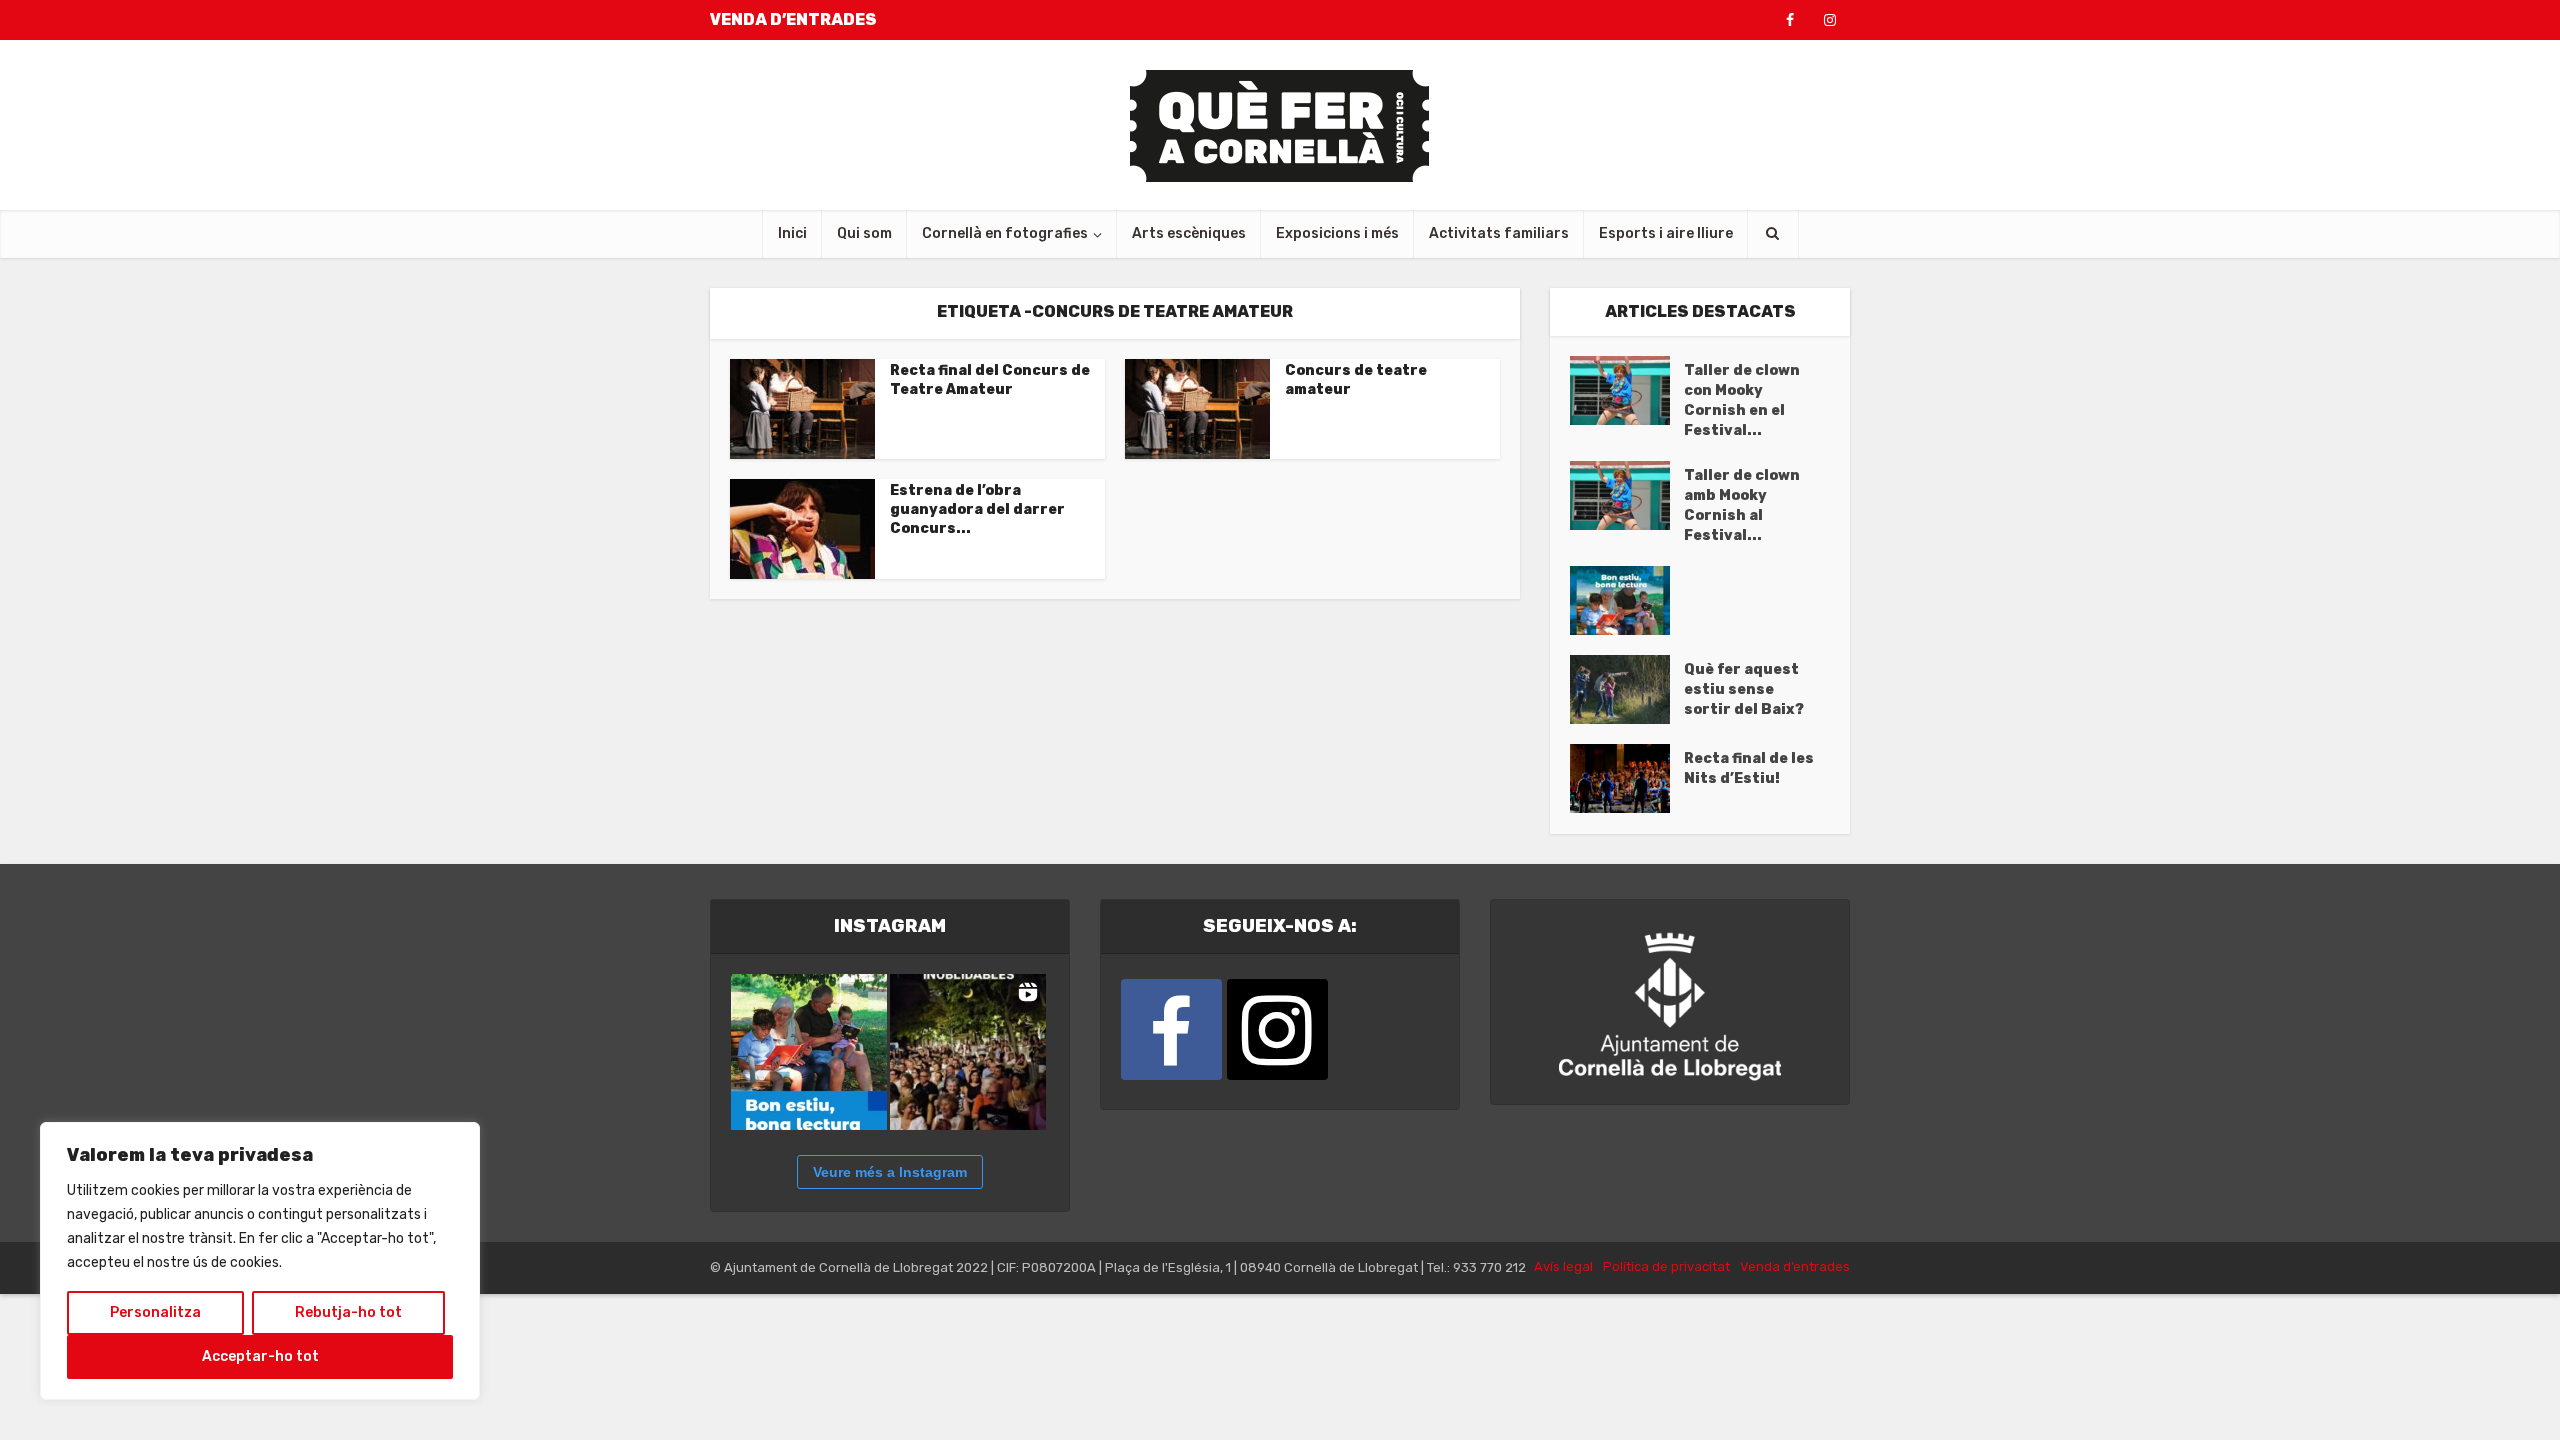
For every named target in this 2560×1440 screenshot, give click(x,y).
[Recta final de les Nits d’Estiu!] (1627, 778)
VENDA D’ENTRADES (793, 19)
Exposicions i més (1337, 233)
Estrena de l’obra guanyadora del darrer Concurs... (977, 509)
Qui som (864, 233)
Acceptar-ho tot (260, 1356)
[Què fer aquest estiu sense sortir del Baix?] (1627, 689)
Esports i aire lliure (1666, 233)
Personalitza (155, 1312)
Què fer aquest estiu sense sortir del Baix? (1744, 689)
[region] (260, 1261)
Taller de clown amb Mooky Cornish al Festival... (1742, 505)
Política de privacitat (1666, 1266)
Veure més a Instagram (890, 1172)
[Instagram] (1277, 1029)
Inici (792, 233)
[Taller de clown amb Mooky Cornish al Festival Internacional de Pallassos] (1627, 495)
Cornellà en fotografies (1005, 233)
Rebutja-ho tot (348, 1312)
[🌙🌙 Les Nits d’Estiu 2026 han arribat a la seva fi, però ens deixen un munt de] (968, 1052)
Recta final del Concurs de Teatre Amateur (990, 380)
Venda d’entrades (1795, 1266)
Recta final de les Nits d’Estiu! (1749, 768)
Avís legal (1563, 1266)
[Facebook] (1171, 1029)
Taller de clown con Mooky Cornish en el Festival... (1742, 400)
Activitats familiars (1499, 233)
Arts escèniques (1189, 233)
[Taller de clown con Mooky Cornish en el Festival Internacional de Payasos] (1627, 390)
